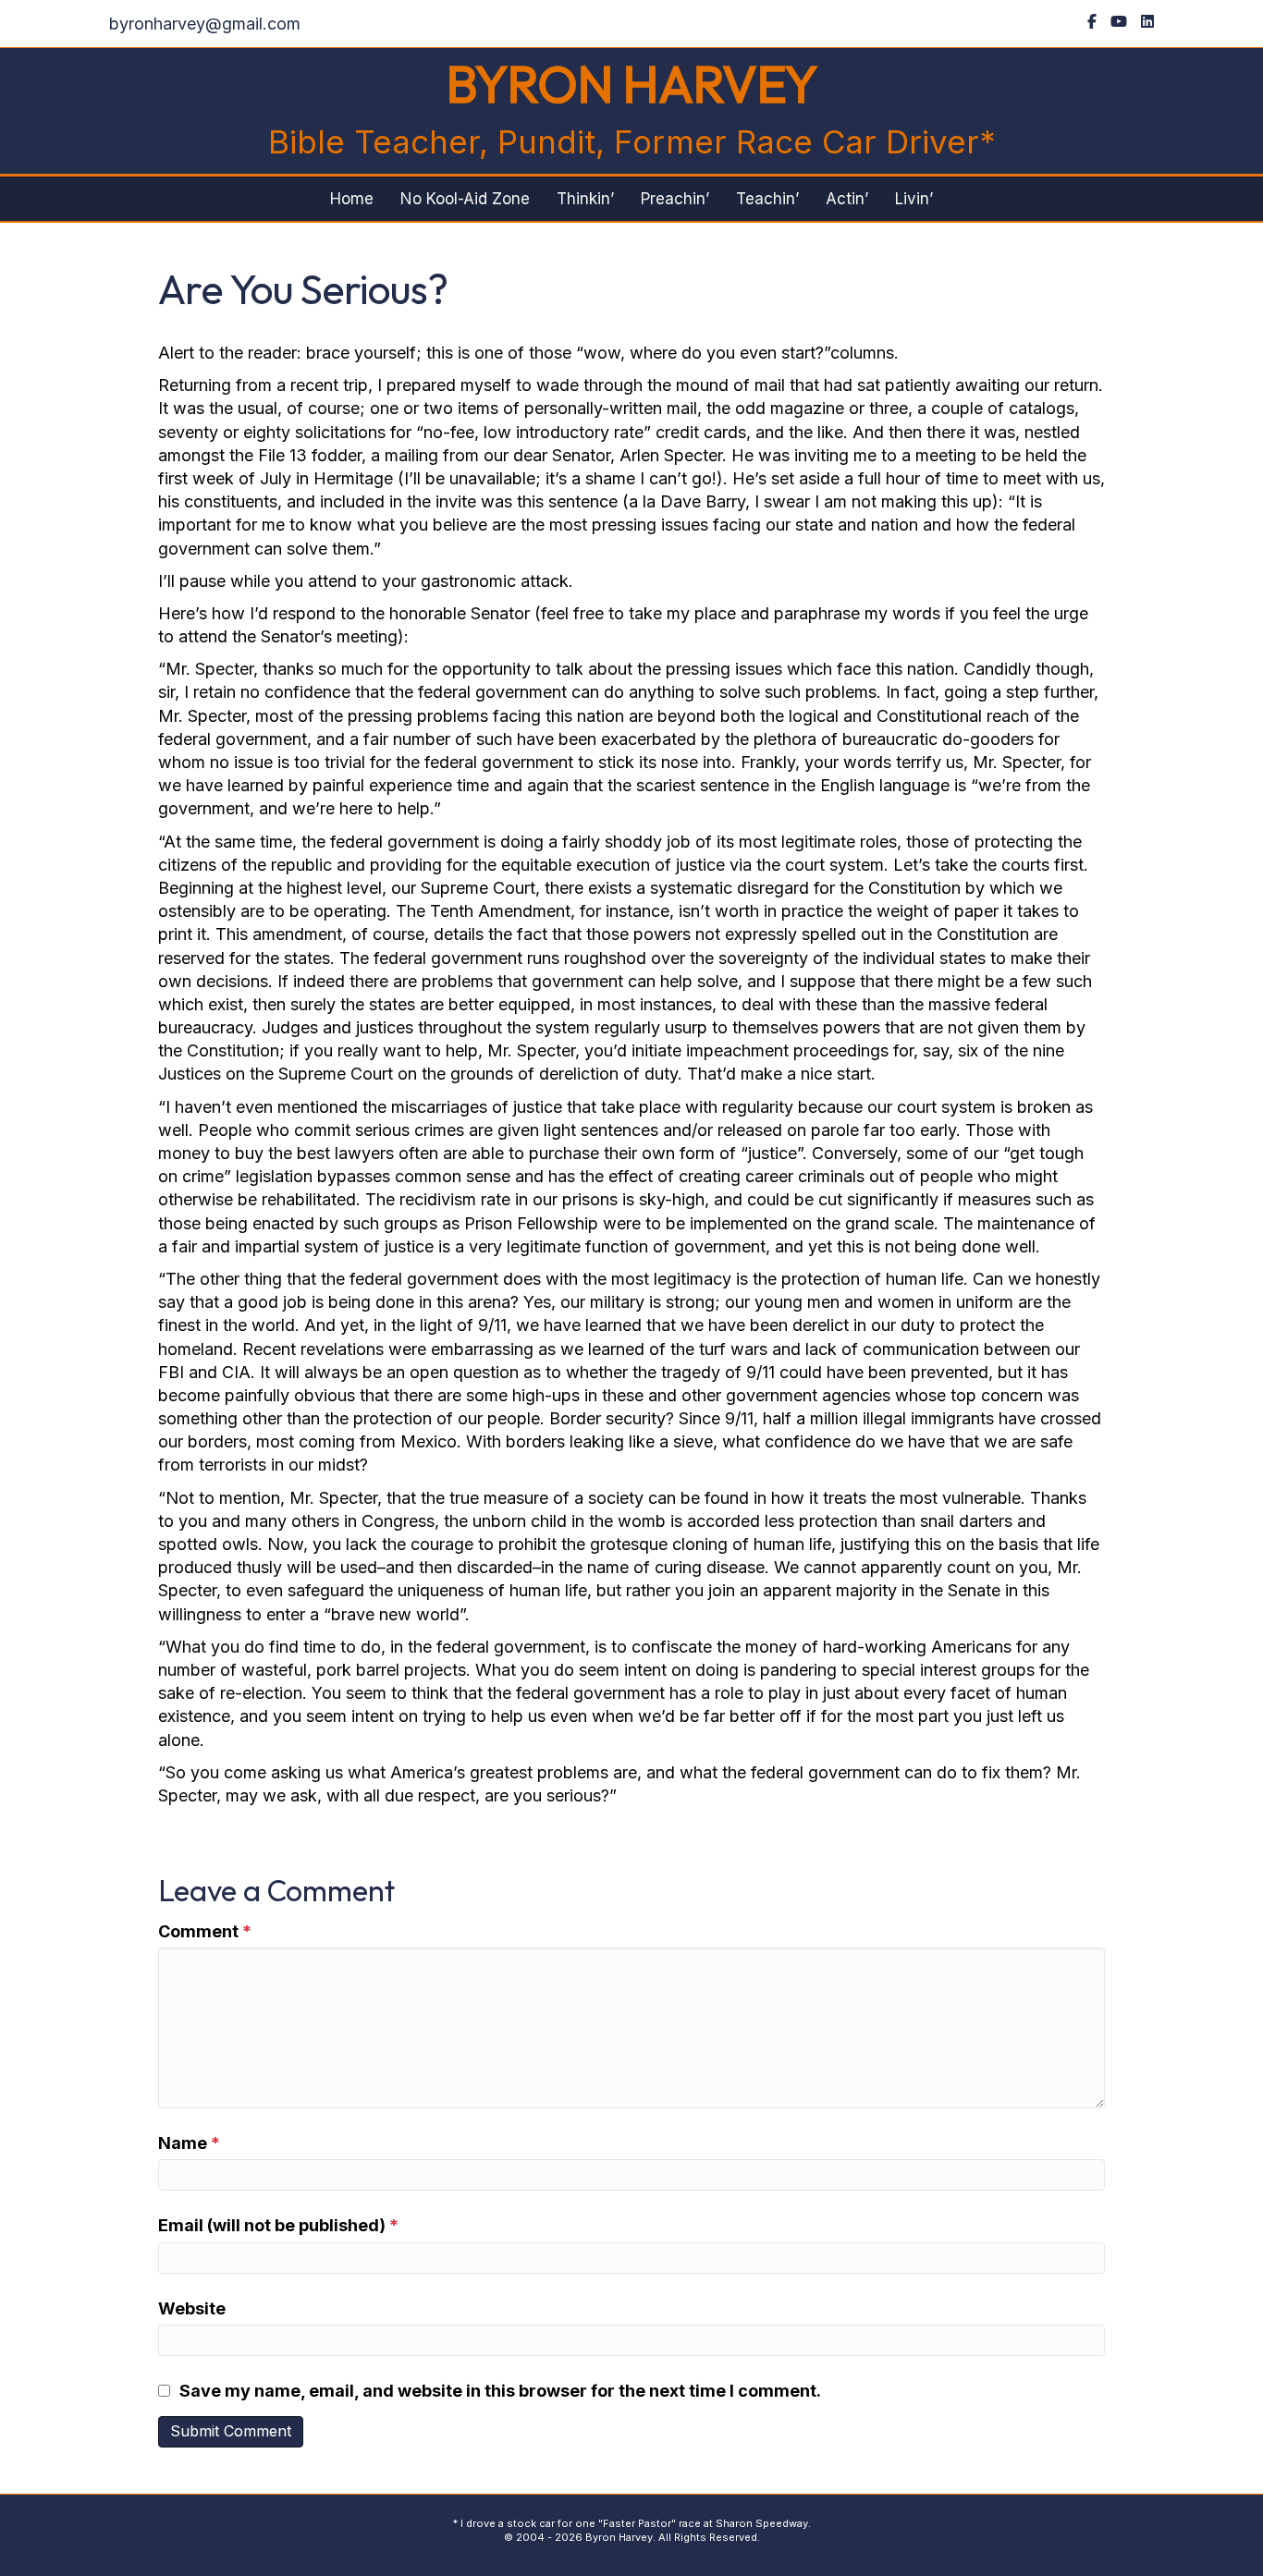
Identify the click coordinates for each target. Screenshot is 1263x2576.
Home (352, 199)
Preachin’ (675, 199)
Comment (205, 1931)
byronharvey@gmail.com (205, 24)
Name (189, 2143)
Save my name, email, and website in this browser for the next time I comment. (500, 2391)
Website (192, 2308)
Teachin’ (767, 199)
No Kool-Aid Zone (465, 199)
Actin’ (847, 199)
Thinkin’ (585, 199)
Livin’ (914, 199)
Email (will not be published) (278, 2225)
